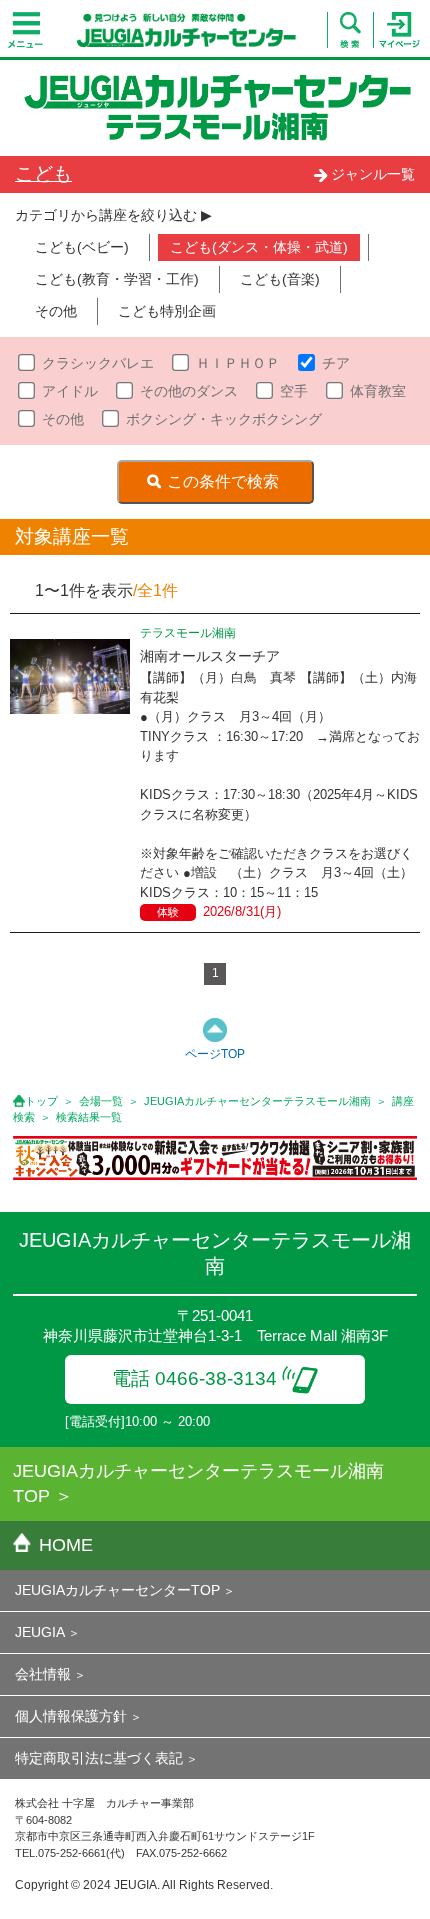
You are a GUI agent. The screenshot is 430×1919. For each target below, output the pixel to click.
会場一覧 (101, 1101)
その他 (56, 311)
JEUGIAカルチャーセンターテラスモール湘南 (257, 1101)
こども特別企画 (167, 311)
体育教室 (378, 391)
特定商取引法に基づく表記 (99, 1758)
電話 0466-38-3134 (194, 1378)
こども (43, 173)
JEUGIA (40, 1632)
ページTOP (215, 1054)
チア (336, 363)
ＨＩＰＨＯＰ (238, 363)
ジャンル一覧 (373, 174)
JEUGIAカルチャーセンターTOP (117, 1590)
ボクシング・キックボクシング (224, 419)
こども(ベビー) (82, 247)
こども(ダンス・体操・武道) (259, 247)
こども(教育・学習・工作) (117, 279)
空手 (294, 391)
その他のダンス (189, 391)
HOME (66, 1545)
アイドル (70, 391)
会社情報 (43, 1674)
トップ (41, 1101)
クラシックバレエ (98, 363)
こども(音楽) (280, 279)
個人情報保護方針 (71, 1716)
